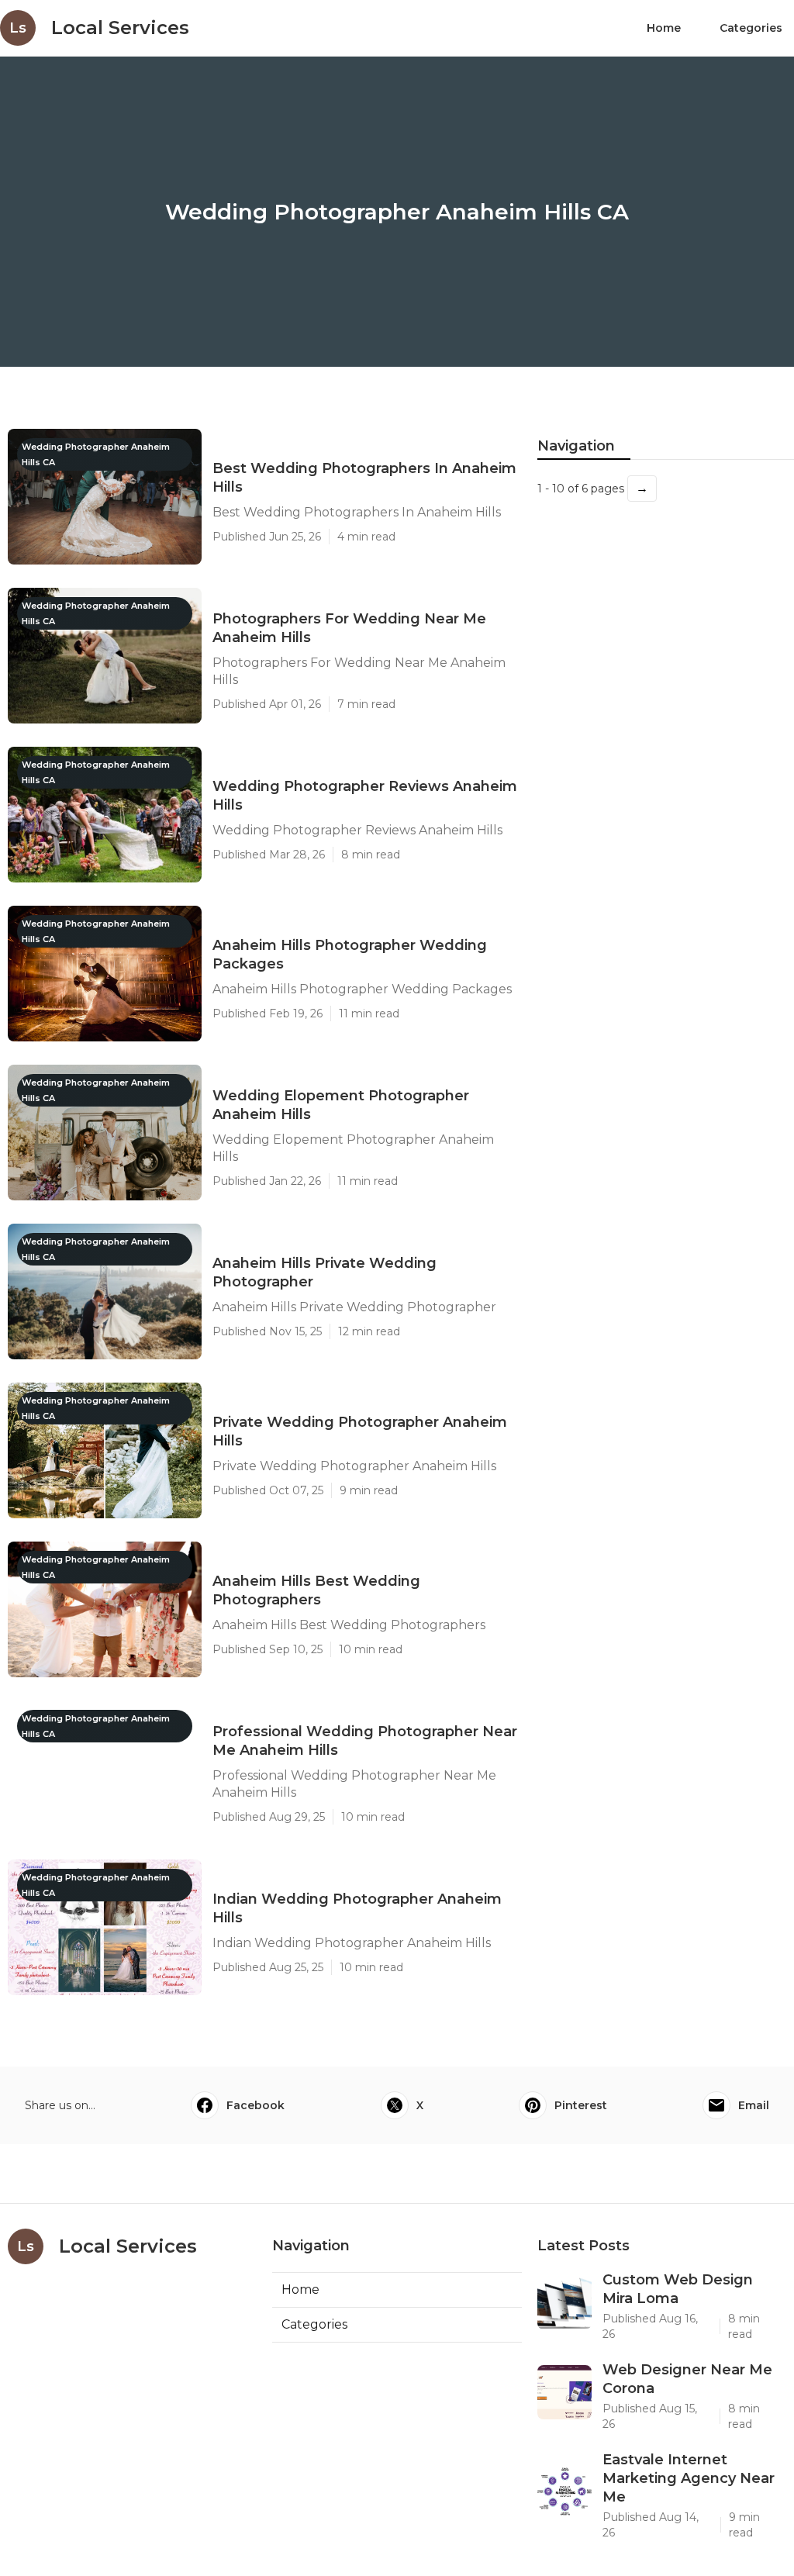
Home (664, 28)
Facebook (255, 2105)
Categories (751, 28)
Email (754, 2105)
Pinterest (581, 2105)
